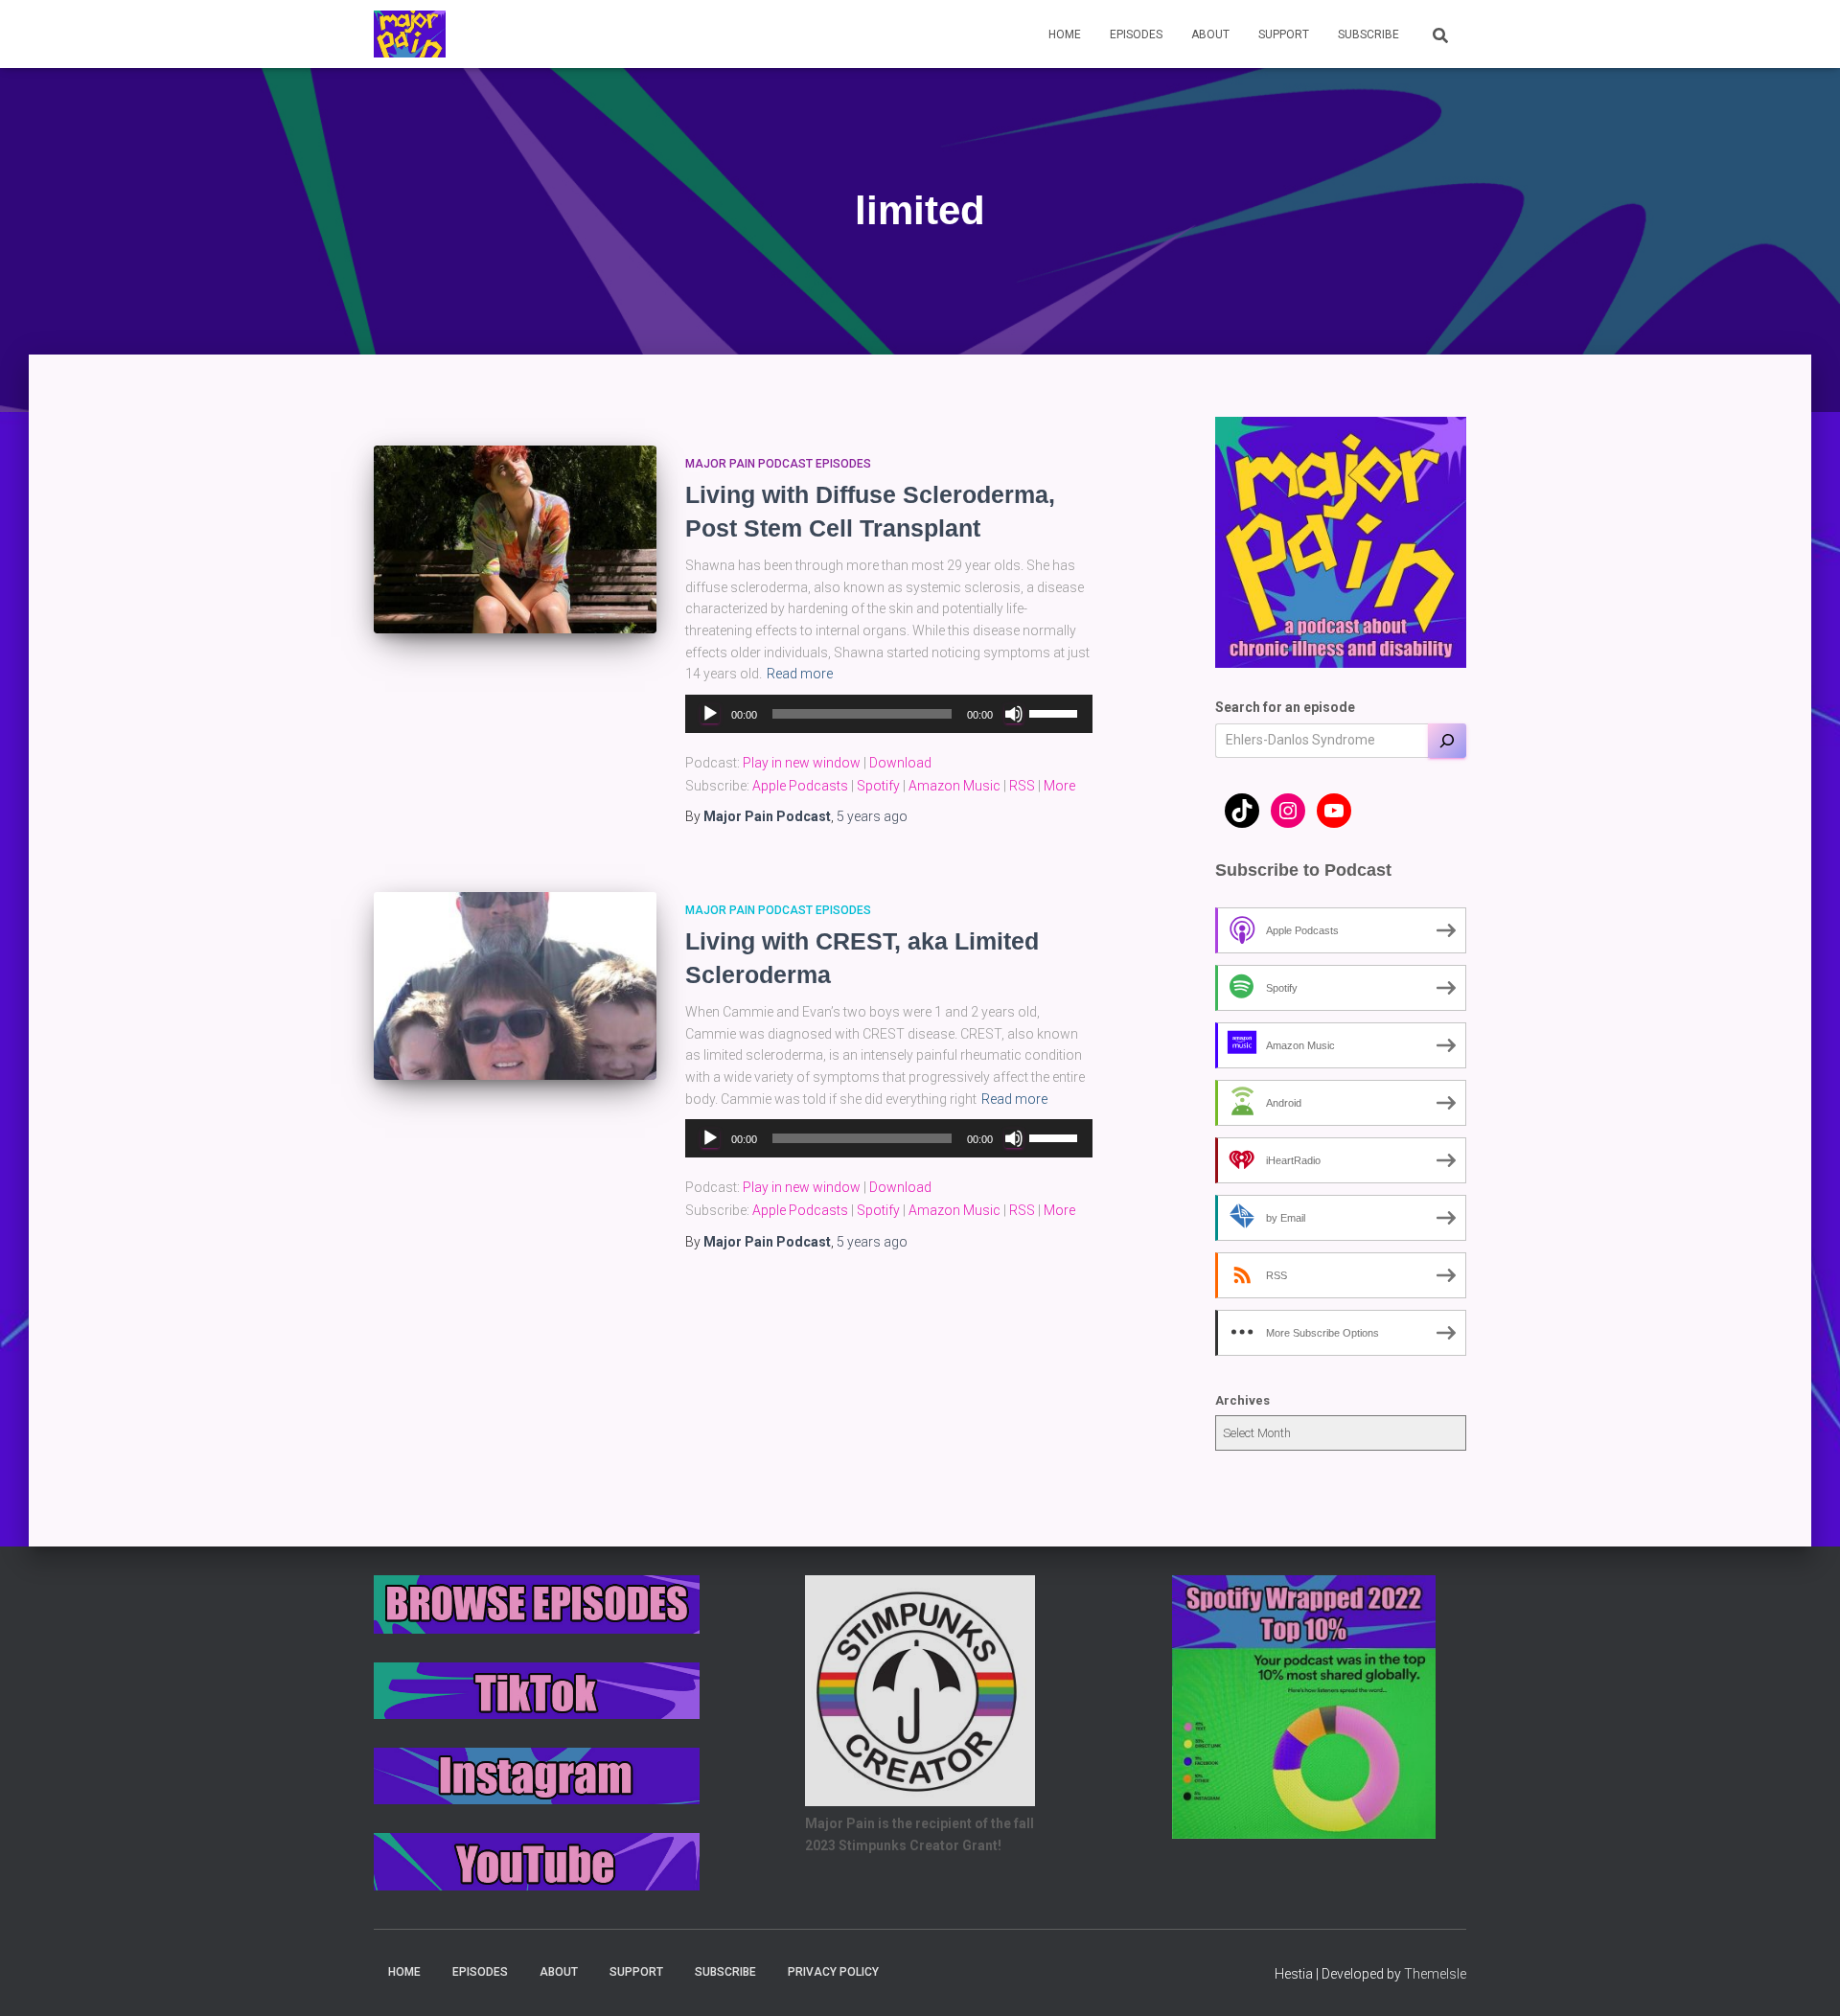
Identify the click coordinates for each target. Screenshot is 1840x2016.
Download (900, 763)
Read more (800, 674)
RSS (1022, 786)
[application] (889, 714)
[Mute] (1014, 714)
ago (872, 816)
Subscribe (1368, 34)
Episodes (1136, 34)
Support (1284, 34)
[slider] (1056, 712)
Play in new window (802, 763)
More (1059, 786)
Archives (1242, 1400)
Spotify (878, 786)
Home (1065, 34)
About (1210, 34)
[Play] (710, 714)
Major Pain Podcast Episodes (778, 464)
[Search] (1447, 741)
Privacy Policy (833, 1972)
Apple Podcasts (800, 786)
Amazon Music (954, 786)
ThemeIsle (1435, 1974)
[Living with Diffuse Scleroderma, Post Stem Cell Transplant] (515, 540)
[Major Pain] (410, 34)
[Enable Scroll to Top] (1802, 1978)
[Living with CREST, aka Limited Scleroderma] (515, 986)
